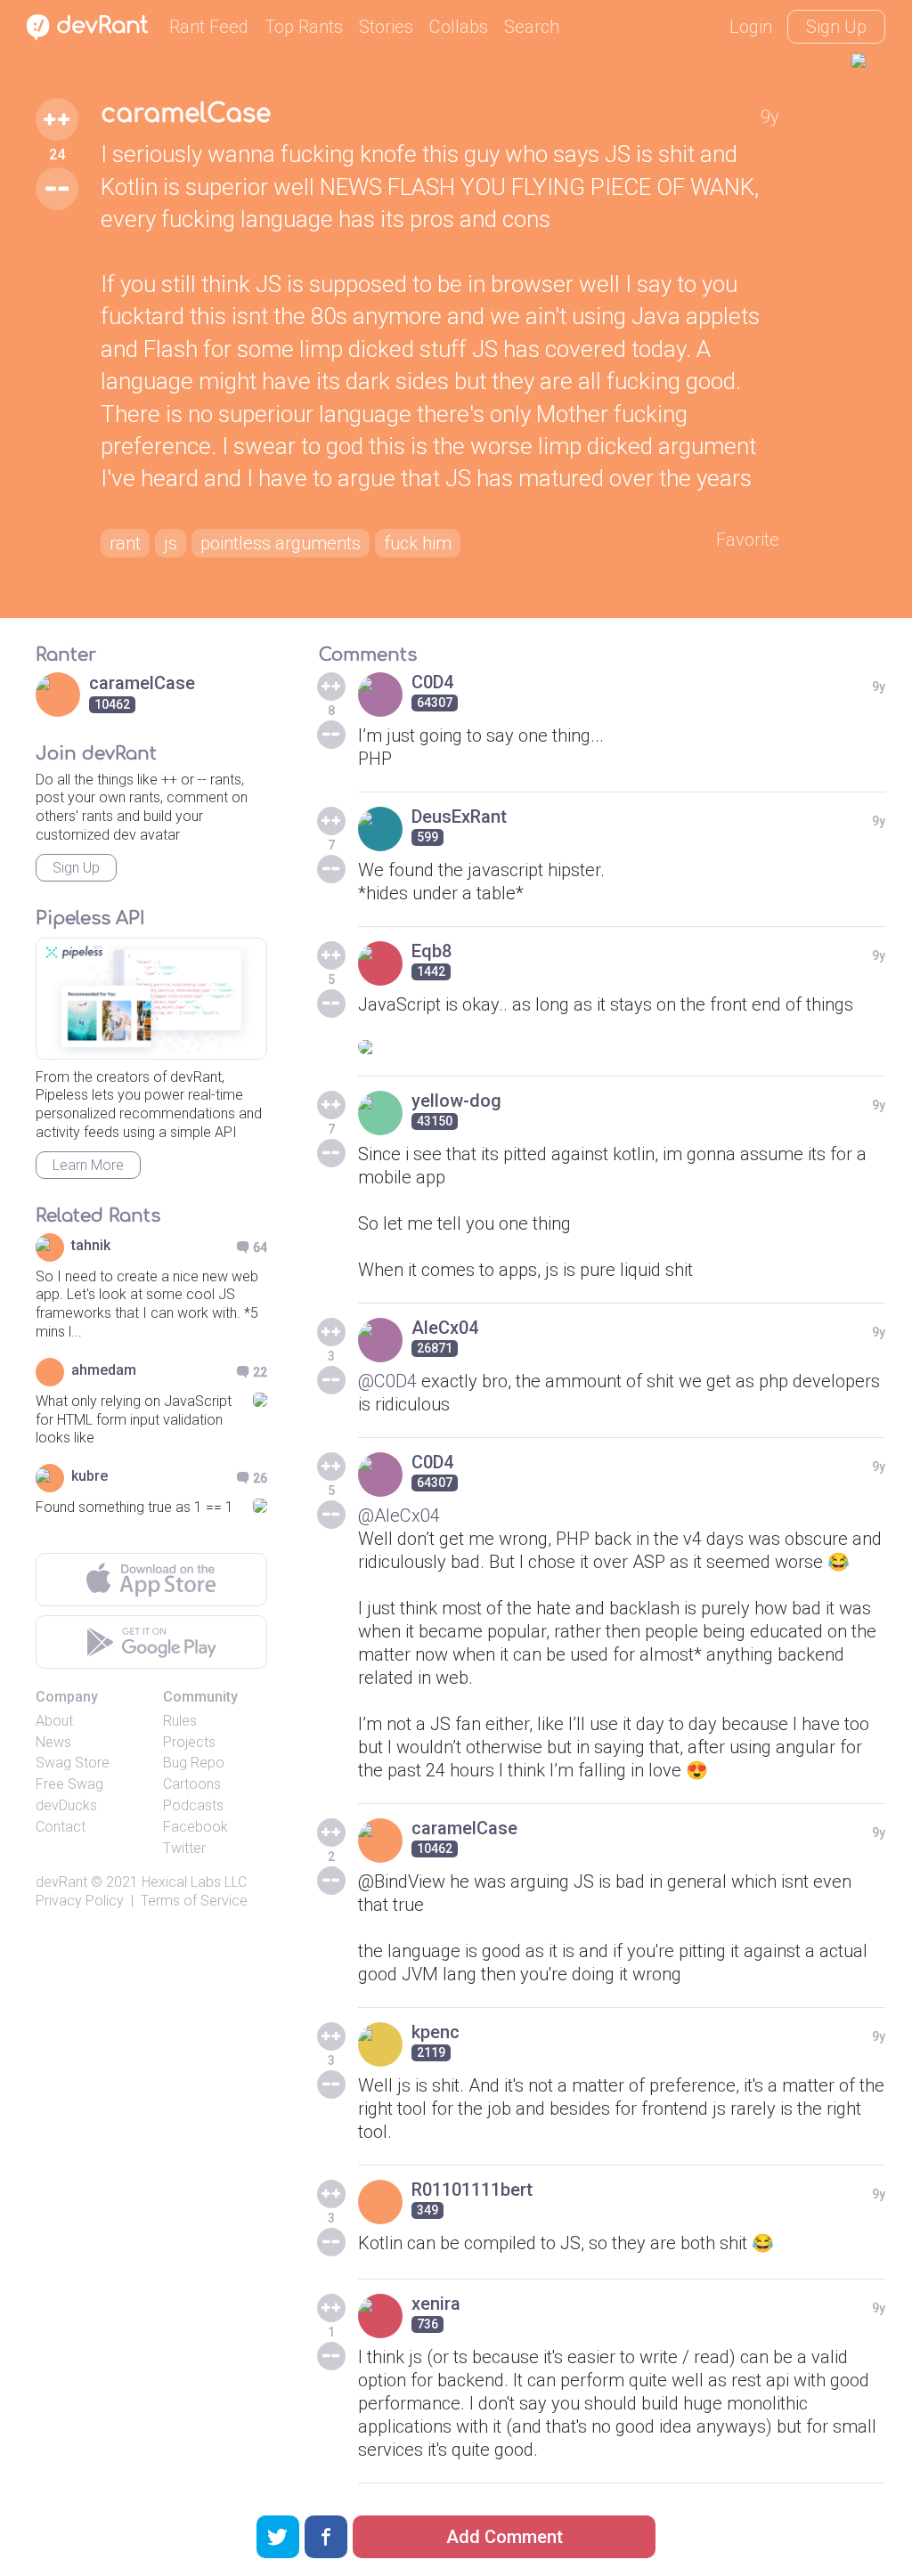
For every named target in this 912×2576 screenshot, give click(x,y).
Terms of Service (194, 1901)
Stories (386, 27)
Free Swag (69, 1784)
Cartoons (192, 1784)
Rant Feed (209, 27)
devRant (61, 1882)
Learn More (88, 1165)
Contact (61, 1827)
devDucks (66, 1805)
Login (751, 27)
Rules (180, 1721)
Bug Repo (194, 1763)
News (53, 1742)
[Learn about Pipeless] (151, 999)
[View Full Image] (622, 1047)
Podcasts (193, 1805)
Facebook (195, 1827)
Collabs (459, 27)
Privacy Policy (80, 1901)
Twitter (184, 1848)
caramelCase (186, 114)
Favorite (748, 540)
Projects (189, 1742)
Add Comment (505, 2537)
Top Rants (304, 27)
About (54, 1721)
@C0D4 (387, 1381)
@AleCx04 (399, 1516)
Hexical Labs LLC (194, 1882)
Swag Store (73, 1763)
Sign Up (836, 27)
